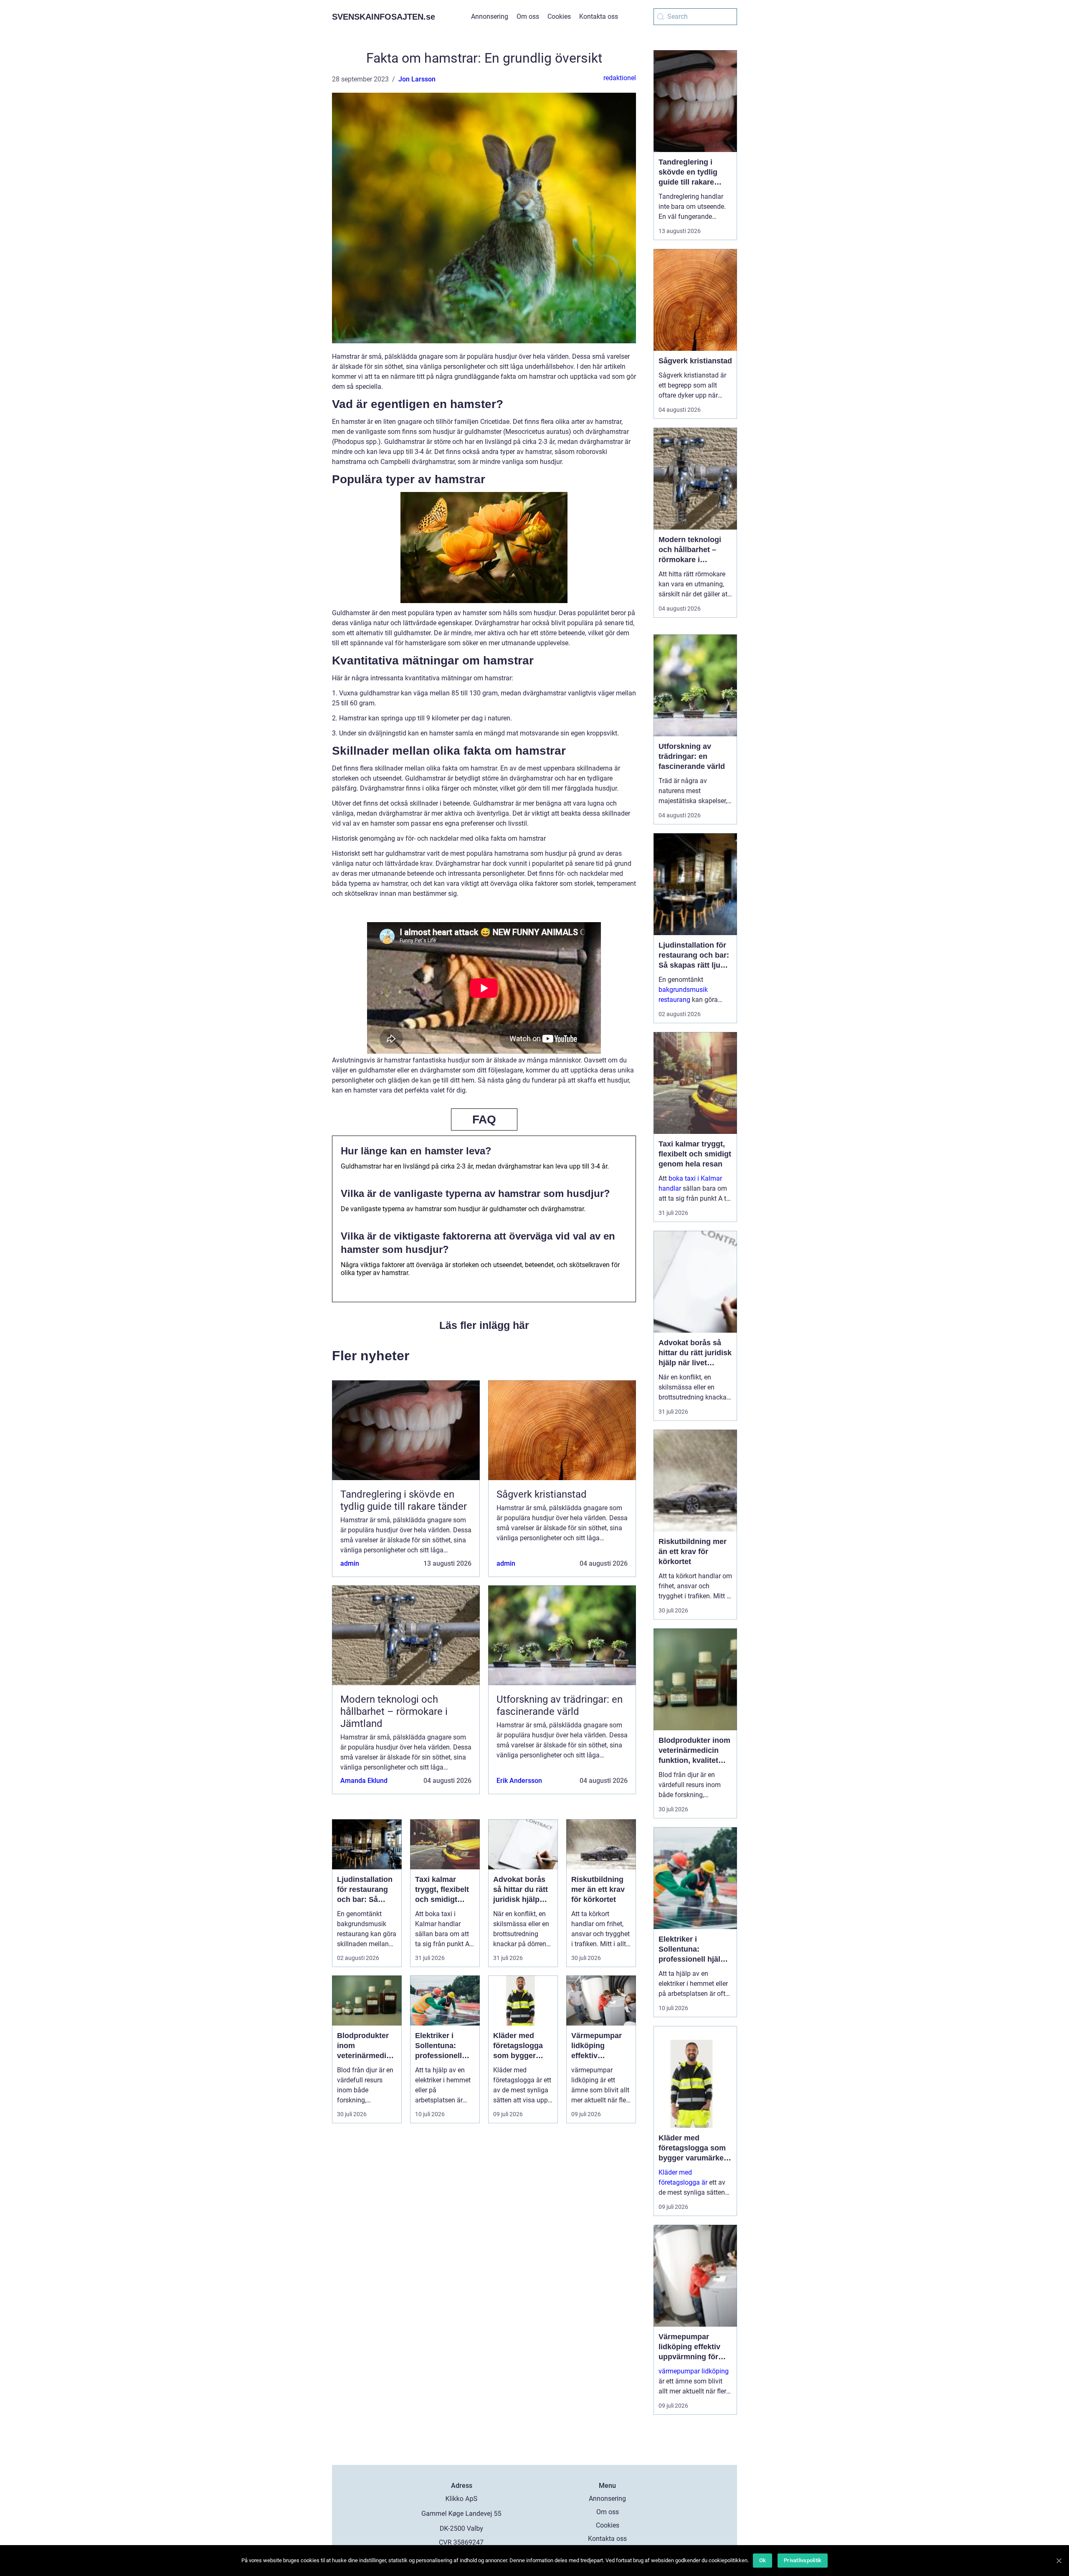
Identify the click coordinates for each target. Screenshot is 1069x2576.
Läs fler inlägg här (484, 1325)
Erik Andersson (519, 1781)
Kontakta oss (599, 16)
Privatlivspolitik (803, 2560)
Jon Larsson (417, 79)
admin (350, 1563)
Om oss (528, 16)
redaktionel (620, 78)
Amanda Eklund (364, 1781)
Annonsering (490, 16)
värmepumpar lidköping (694, 2371)
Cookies (559, 16)
